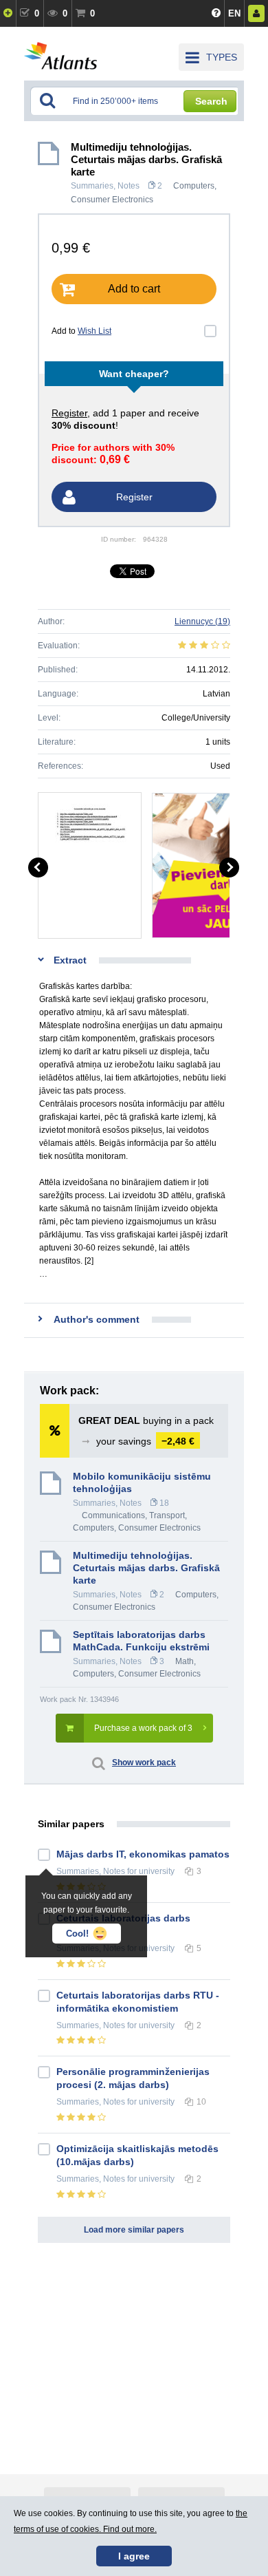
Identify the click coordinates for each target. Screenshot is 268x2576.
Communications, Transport (133, 1515)
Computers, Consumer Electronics (137, 1528)
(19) (202, 621)
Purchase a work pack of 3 (143, 1728)
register (69, 413)
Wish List (94, 331)
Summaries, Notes (105, 186)
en (234, 13)
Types (222, 57)
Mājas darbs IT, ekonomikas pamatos (143, 1854)
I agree (134, 2556)
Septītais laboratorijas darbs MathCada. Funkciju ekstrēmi (141, 1641)
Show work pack (144, 1763)
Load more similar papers (134, 2230)
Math (185, 1661)
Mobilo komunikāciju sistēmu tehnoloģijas (142, 1482)
